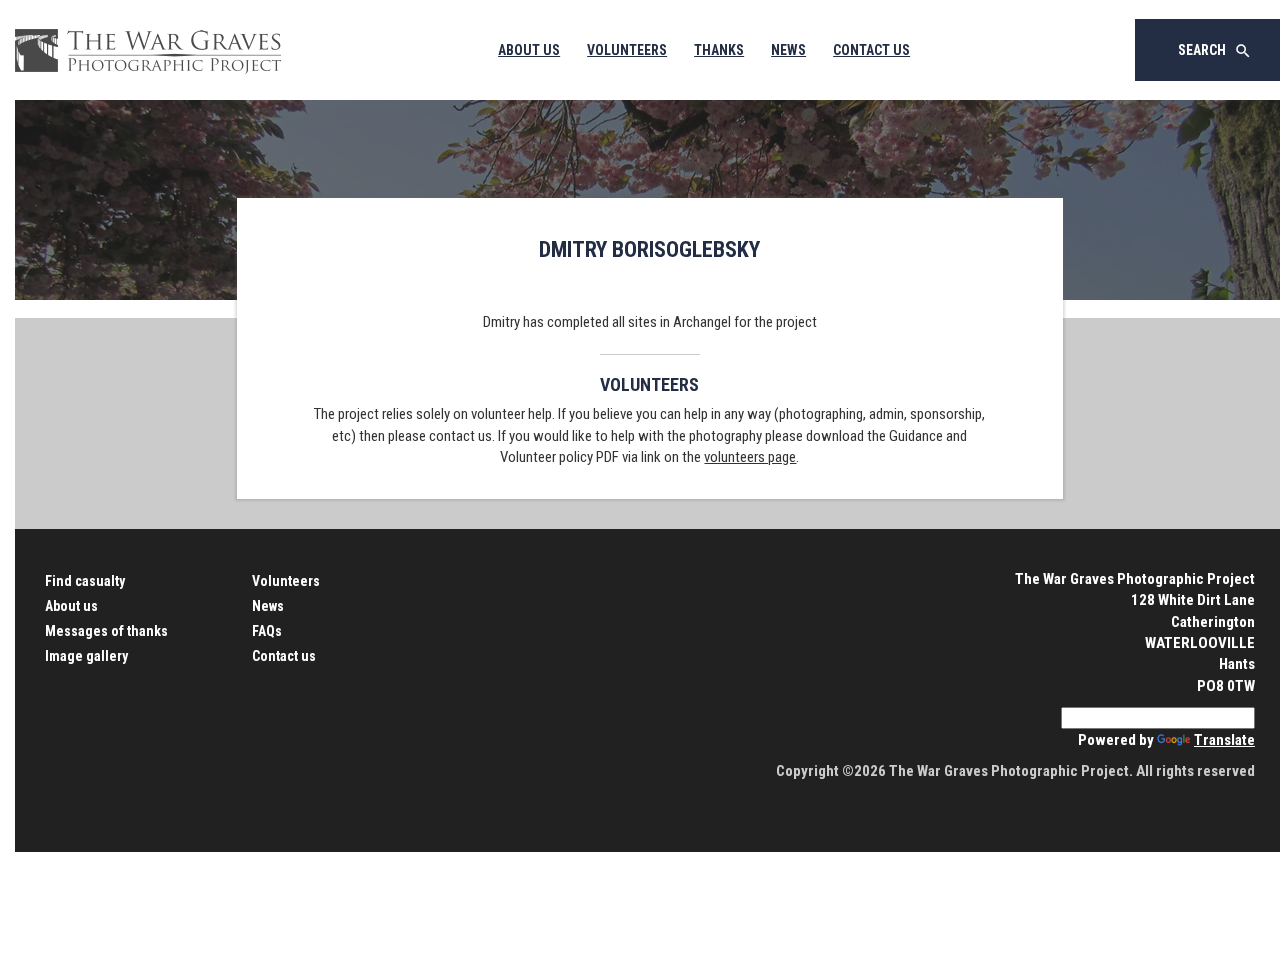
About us (71, 606)
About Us (529, 50)
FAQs (267, 631)
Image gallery (86, 656)
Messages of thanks (106, 631)
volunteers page (750, 457)
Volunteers (627, 50)
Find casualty (85, 581)
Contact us (284, 656)
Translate (1224, 740)
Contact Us (871, 50)
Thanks (719, 50)
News (788, 50)
